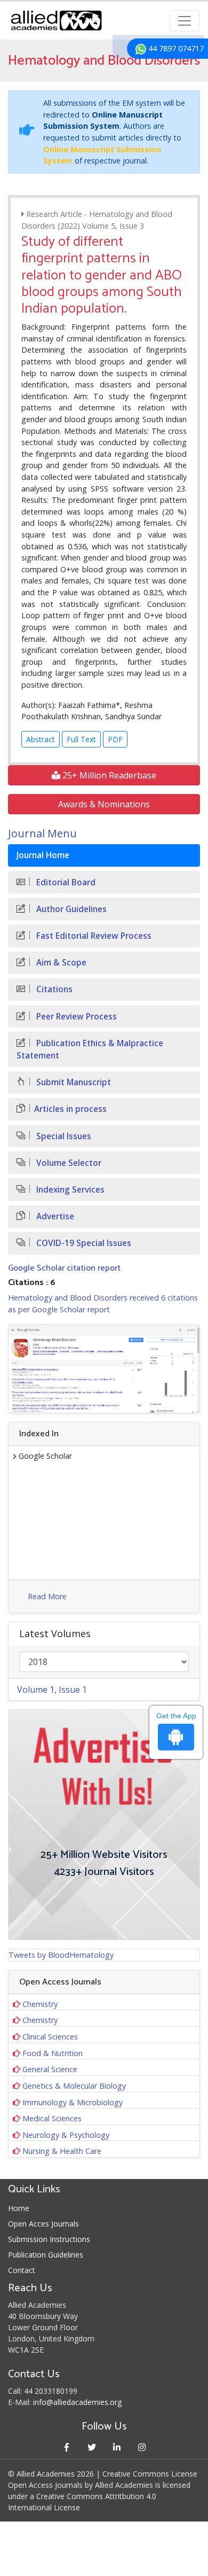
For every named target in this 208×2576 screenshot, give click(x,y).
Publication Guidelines (46, 2255)
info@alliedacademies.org (77, 2402)
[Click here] (104, 1369)
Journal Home (43, 855)
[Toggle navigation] (185, 21)
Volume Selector (68, 1163)
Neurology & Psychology (66, 2135)
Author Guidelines (70, 909)
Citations (53, 989)
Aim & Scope (60, 963)
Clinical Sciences (50, 2037)
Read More (47, 1596)
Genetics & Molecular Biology (74, 2086)
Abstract (41, 739)
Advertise (54, 1216)
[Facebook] (66, 2447)
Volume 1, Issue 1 (52, 1690)
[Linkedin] (117, 2447)
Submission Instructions (49, 2239)
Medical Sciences (52, 2118)
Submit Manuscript (73, 1082)
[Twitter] (91, 2447)
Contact (22, 2270)
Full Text (81, 739)
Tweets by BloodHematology (61, 1955)
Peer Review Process (75, 1017)
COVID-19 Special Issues (83, 1243)
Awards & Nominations (104, 804)
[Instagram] (142, 2447)
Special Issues (63, 1136)
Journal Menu (42, 833)
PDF (115, 739)
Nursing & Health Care (62, 2151)
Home (19, 2208)
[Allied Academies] (56, 21)
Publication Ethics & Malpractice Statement (90, 1049)
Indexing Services (69, 1190)
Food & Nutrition (53, 2053)
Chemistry (40, 2004)
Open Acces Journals (43, 2224)
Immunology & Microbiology (73, 2102)
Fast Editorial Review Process (93, 936)
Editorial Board (65, 882)
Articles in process (70, 1109)
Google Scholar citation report (64, 1268)
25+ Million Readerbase (108, 775)
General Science (50, 2069)
